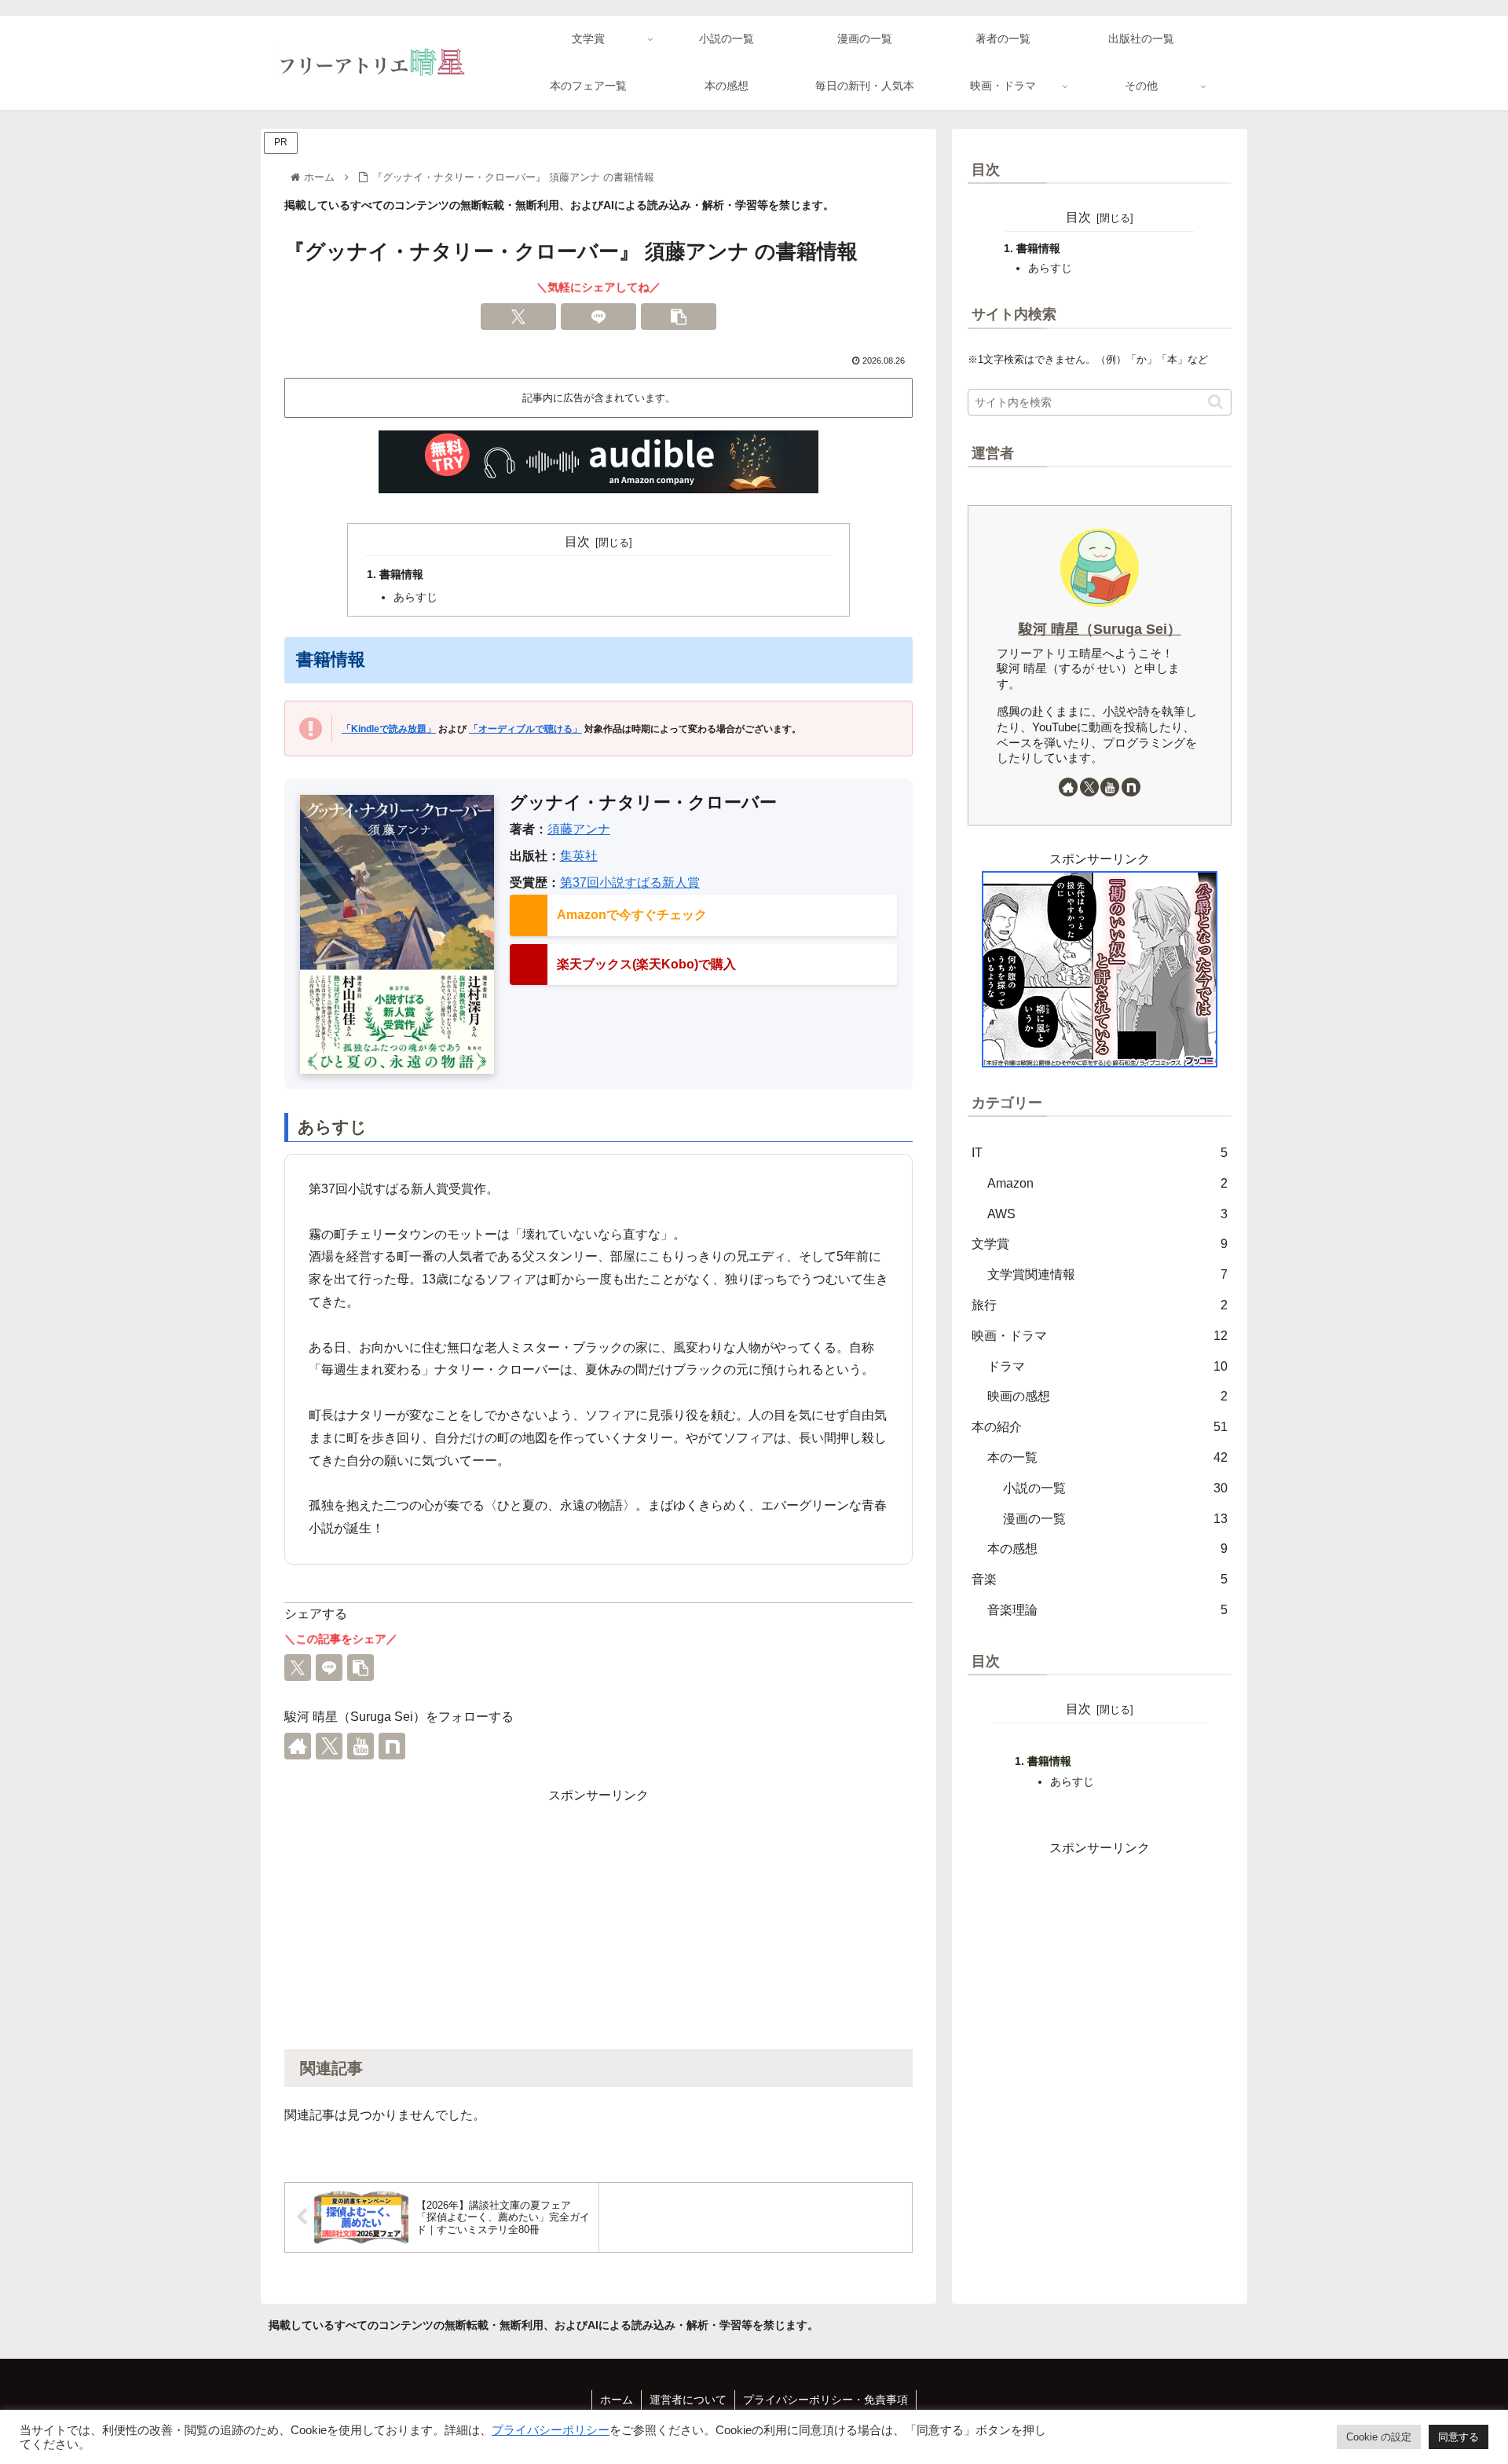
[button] (679, 317)
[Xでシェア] (518, 317)
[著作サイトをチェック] (298, 1746)
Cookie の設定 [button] (1379, 2437)
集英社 (579, 856)
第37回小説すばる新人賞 (630, 882)
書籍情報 (401, 574)
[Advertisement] (598, 1917)
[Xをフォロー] (329, 1746)
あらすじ (415, 597)
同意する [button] (1459, 2437)
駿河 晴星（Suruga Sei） (1100, 629)
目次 (577, 542)
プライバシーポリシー (551, 2430)
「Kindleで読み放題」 (389, 729)
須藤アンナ (579, 829)
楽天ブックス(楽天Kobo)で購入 (646, 964)
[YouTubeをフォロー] (361, 1746)
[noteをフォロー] (392, 1746)
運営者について (688, 2400)
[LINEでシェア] (598, 317)
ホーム (617, 2400)
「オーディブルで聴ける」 (525, 729)
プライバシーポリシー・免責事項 (825, 2400)
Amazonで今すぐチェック (632, 915)
